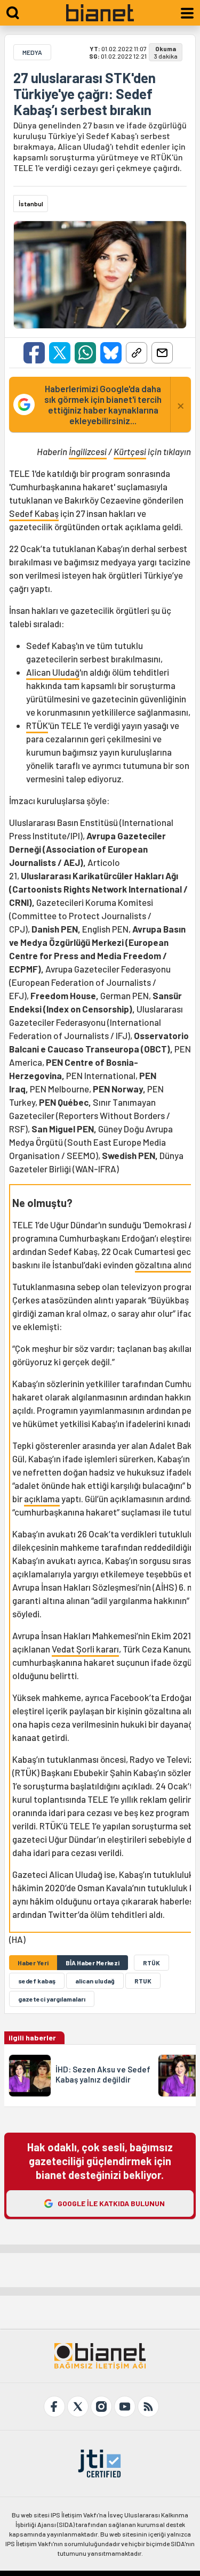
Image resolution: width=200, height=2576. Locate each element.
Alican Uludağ (53, 672)
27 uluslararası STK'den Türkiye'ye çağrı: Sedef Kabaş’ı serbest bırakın (85, 94)
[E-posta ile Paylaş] (162, 353)
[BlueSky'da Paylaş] (111, 353)
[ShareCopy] (137, 353)
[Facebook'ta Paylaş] (34, 353)
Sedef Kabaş (34, 513)
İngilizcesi (88, 451)
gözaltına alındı (165, 1265)
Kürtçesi (130, 451)
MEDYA (32, 52)
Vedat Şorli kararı (85, 1649)
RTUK (143, 1981)
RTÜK (37, 725)
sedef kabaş (37, 1981)
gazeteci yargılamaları (52, 1999)
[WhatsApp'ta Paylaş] (85, 353)
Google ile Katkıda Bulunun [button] (111, 2203)
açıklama (42, 1498)
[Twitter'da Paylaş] (60, 353)
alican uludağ (95, 1981)
